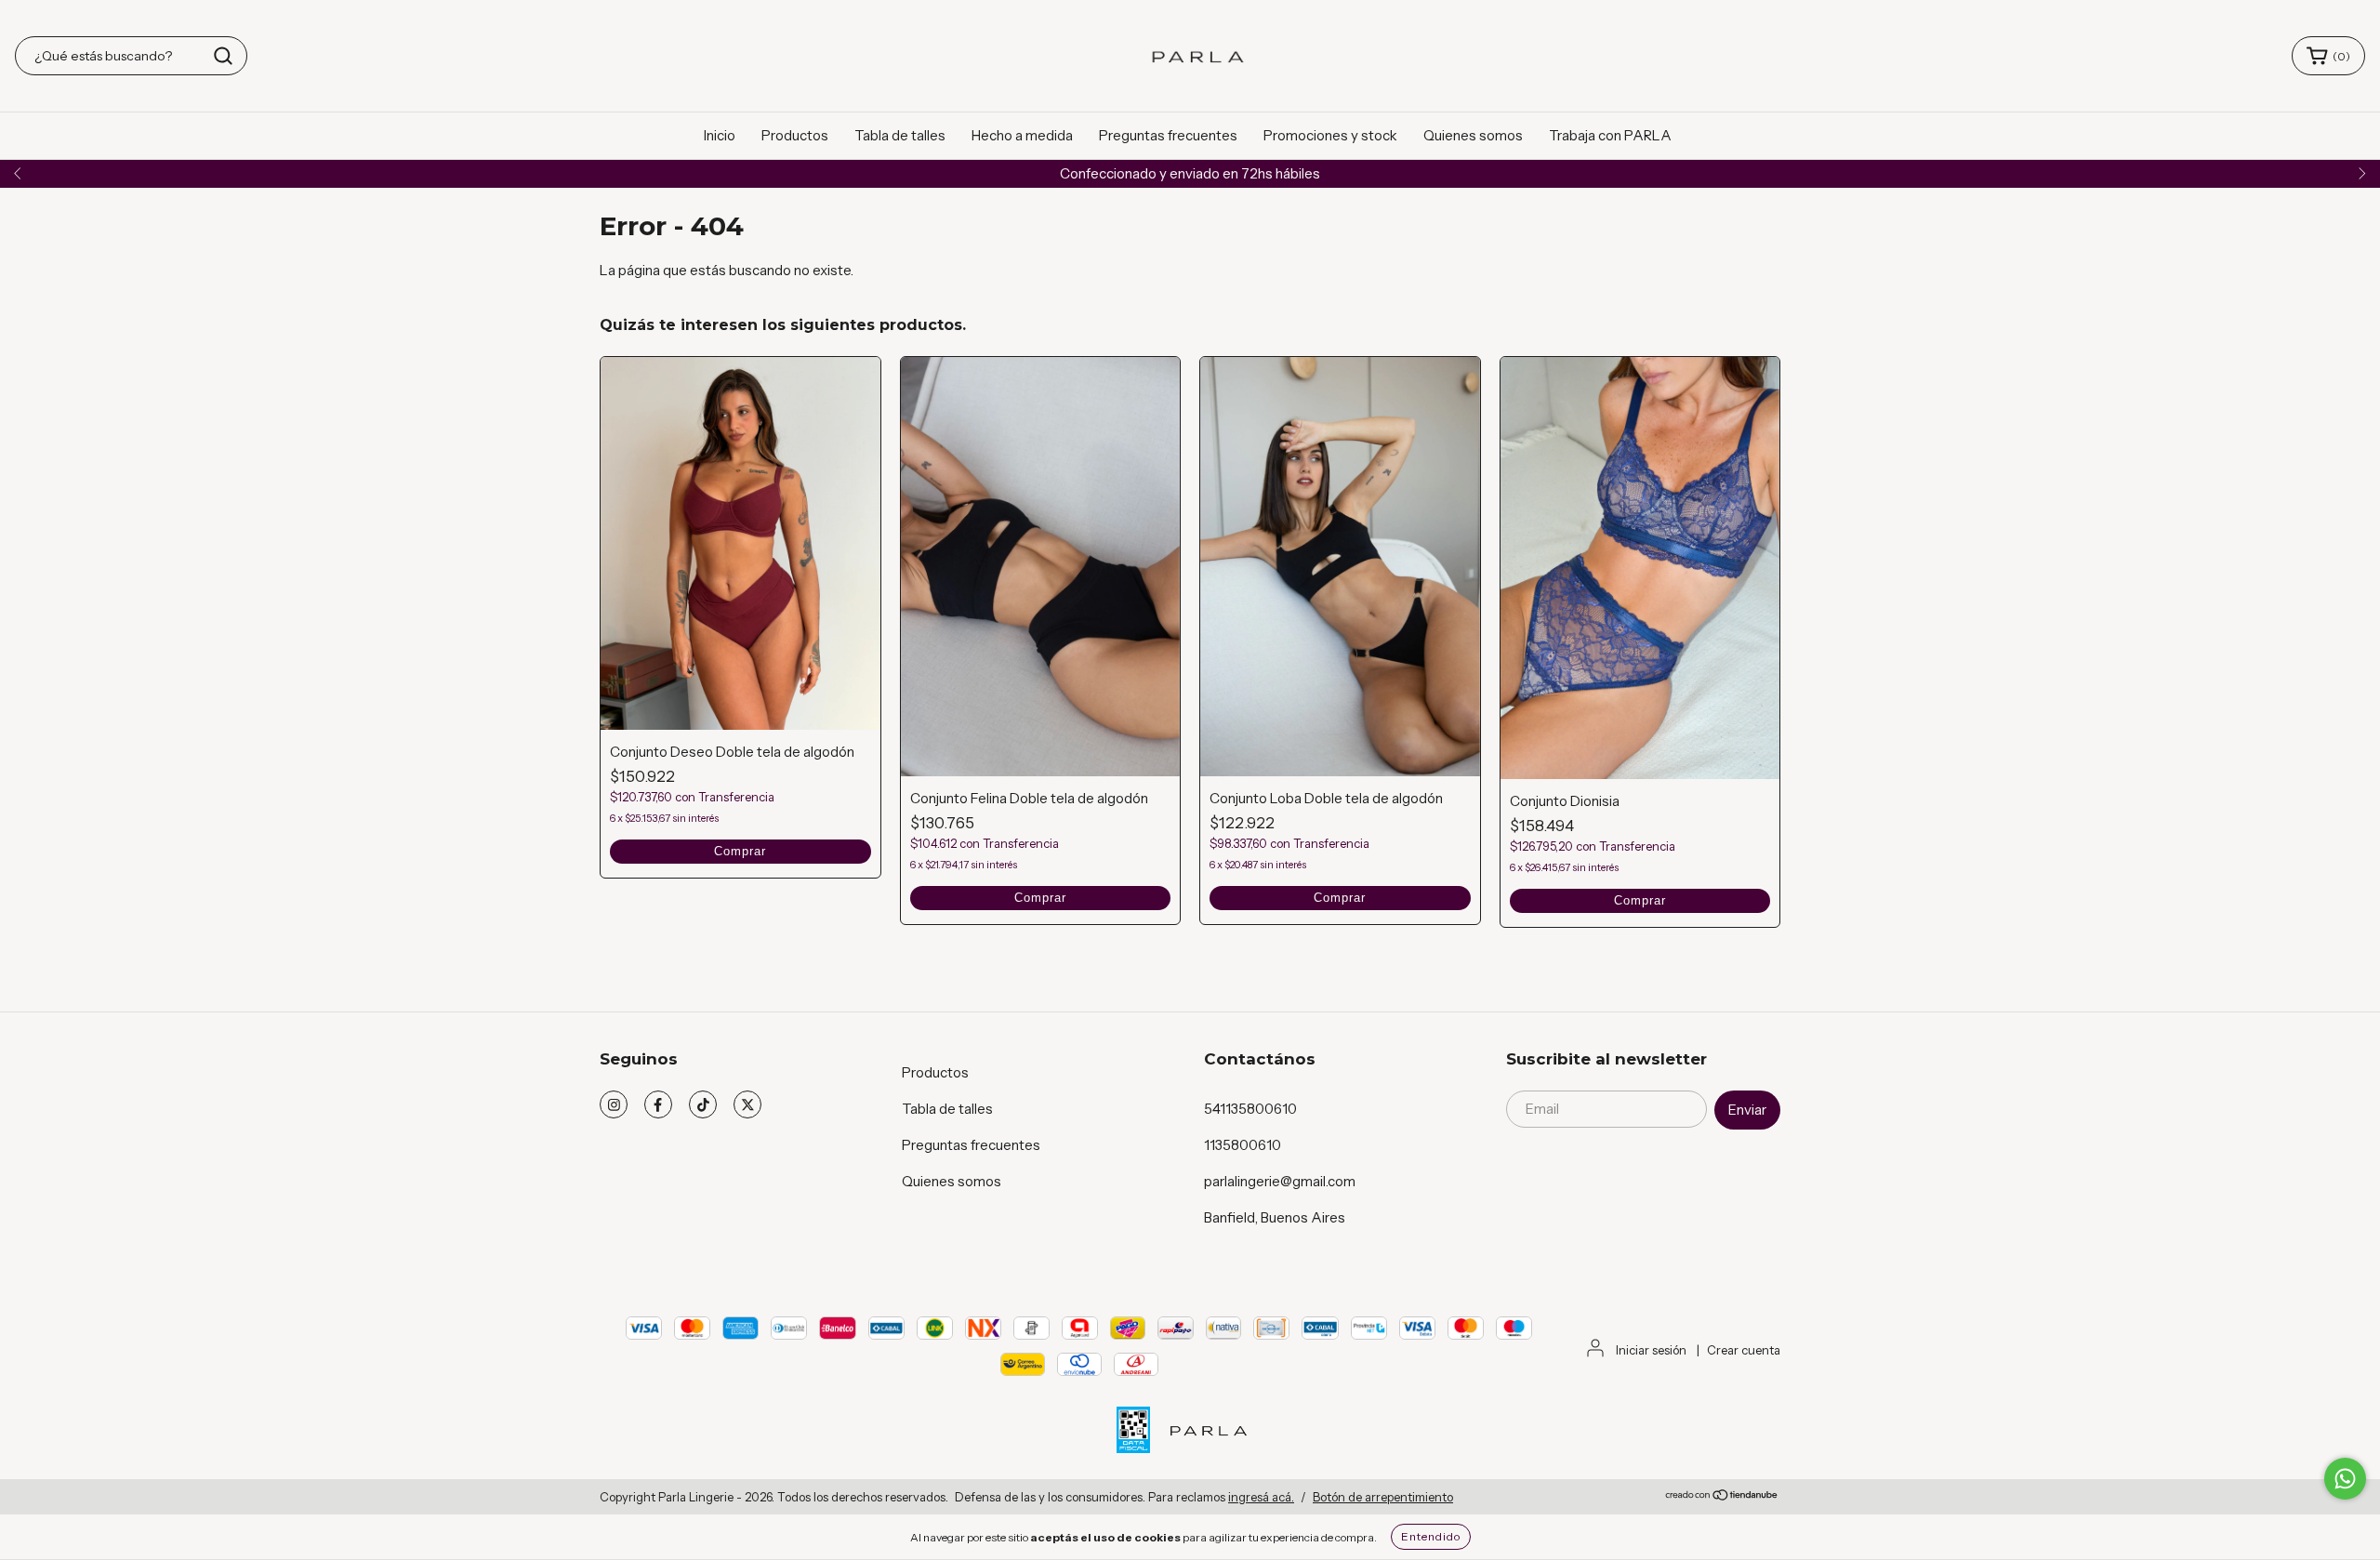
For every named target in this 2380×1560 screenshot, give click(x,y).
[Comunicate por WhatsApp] (2345, 1479)
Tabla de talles (900, 135)
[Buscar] (223, 56)
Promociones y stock (1330, 135)
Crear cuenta (1744, 1350)
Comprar (740, 851)
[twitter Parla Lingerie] (747, 1104)
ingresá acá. (1261, 1497)
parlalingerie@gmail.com (1280, 1181)
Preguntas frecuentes (1168, 135)
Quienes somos (1473, 135)
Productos (795, 135)
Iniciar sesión (1651, 1350)
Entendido (1431, 1536)
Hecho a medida (1022, 135)
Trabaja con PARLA (1610, 135)
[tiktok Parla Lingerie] (703, 1104)
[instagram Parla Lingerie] (614, 1104)
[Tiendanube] (1722, 1497)
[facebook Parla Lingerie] (658, 1104)
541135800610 (1250, 1109)
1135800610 (1243, 1145)
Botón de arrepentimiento (1383, 1497)
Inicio (720, 135)
